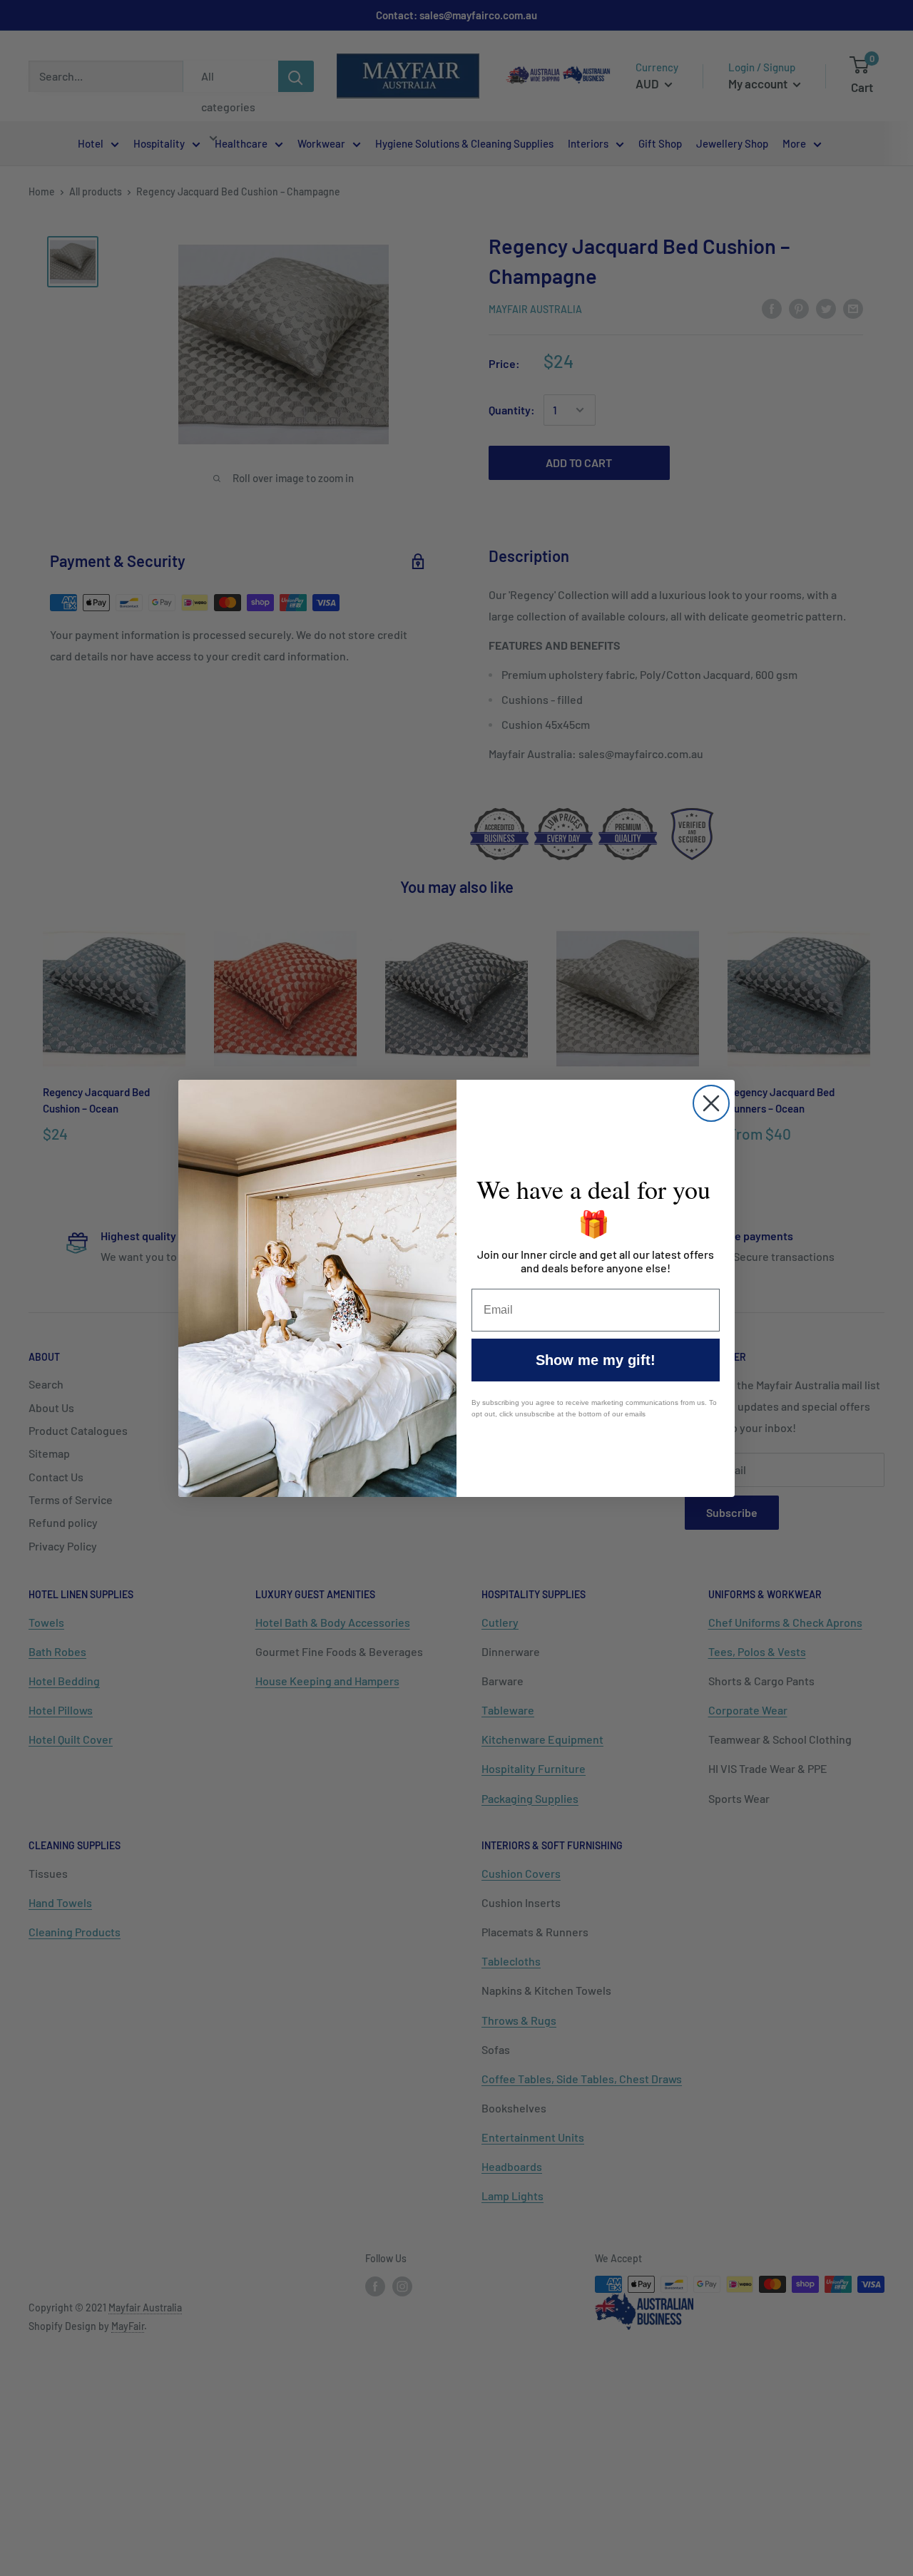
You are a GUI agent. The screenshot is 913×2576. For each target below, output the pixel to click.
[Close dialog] (711, 1103)
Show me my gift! (596, 1360)
